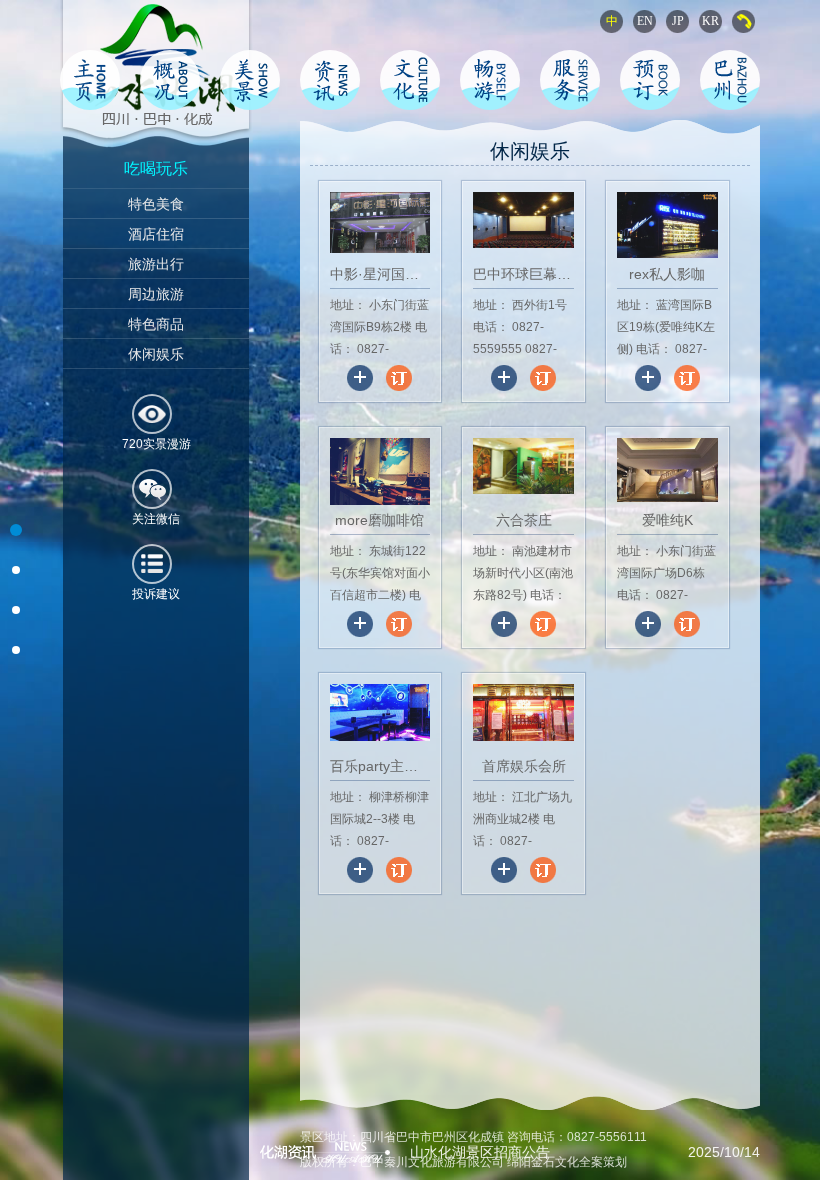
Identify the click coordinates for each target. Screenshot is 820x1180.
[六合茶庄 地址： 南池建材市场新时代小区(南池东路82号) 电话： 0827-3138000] (526, 632)
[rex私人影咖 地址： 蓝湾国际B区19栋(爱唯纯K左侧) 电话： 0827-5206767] (667, 386)
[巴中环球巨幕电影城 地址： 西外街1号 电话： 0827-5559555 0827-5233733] (526, 386)
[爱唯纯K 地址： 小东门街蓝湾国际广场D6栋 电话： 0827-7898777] (667, 632)
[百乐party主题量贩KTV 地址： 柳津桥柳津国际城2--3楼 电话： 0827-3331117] (382, 878)
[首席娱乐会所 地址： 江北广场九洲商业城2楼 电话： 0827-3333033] (524, 878)
